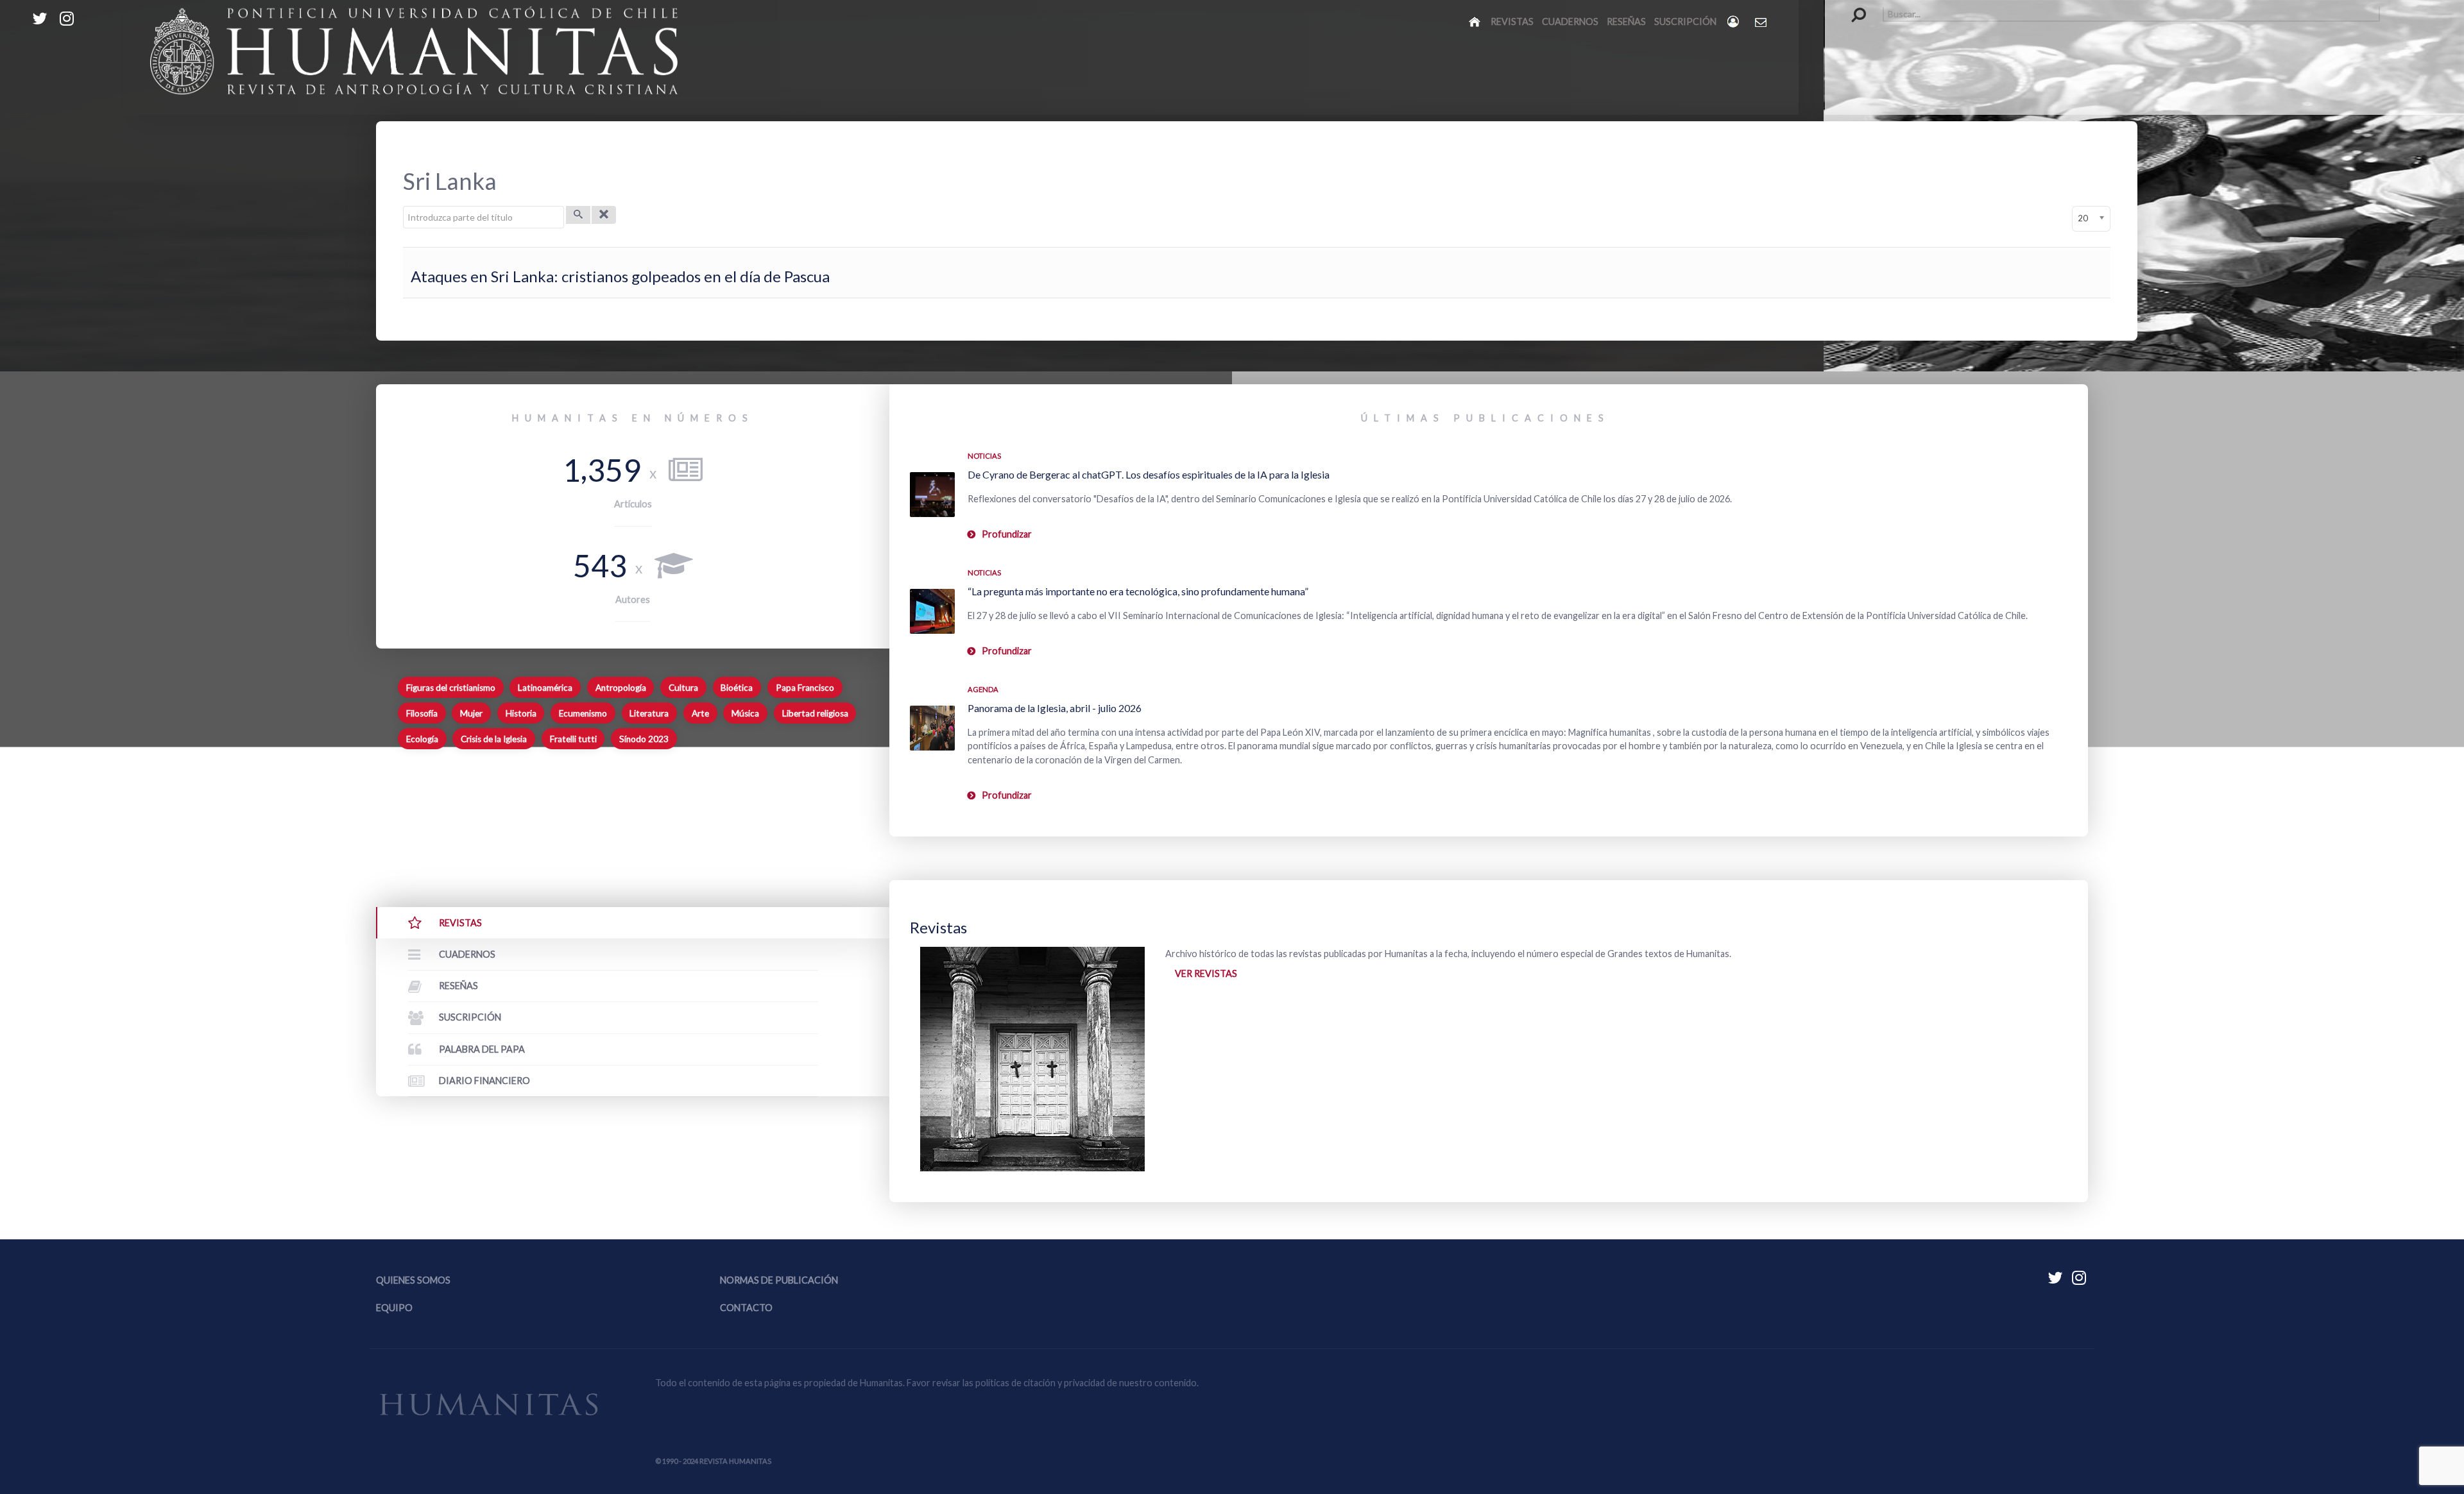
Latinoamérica (545, 688)
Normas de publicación (779, 1280)
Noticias (984, 456)
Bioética (737, 688)
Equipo (394, 1308)
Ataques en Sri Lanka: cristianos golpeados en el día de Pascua (620, 276)
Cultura (683, 688)
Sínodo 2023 (644, 739)
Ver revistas (1206, 973)
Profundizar (1007, 534)
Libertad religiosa (815, 713)
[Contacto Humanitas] (1762, 22)
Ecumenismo (583, 713)
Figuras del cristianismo (451, 688)
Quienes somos (413, 1280)
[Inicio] (1476, 21)
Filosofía (422, 713)
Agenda (983, 689)
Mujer (471, 713)
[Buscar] (578, 215)
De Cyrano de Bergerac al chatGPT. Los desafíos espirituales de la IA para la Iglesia (1149, 474)
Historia (521, 713)
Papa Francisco (805, 688)
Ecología (422, 739)
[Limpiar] (604, 215)
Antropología (621, 688)
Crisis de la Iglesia (494, 739)
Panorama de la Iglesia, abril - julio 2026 (1055, 708)
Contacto (746, 1308)
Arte (700, 713)
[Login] (1734, 21)
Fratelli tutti (573, 739)
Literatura (649, 713)
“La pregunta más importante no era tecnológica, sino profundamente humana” (1138, 591)
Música (745, 713)
